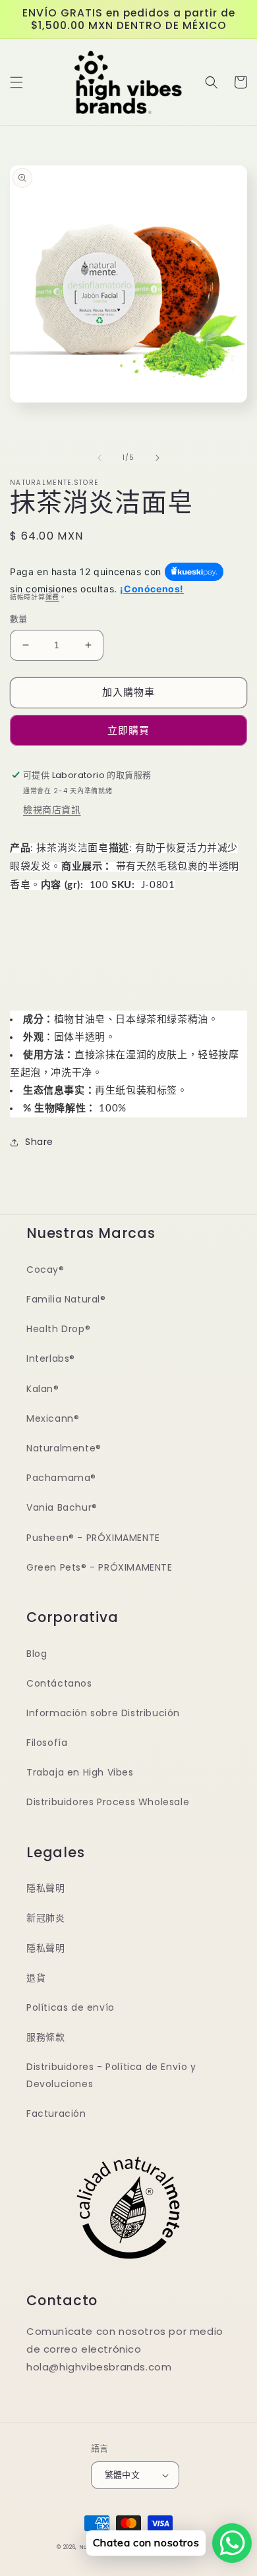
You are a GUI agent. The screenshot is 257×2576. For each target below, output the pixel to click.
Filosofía (47, 1743)
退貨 (36, 1978)
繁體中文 (123, 2475)
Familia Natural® (66, 1299)
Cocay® (45, 1270)
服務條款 (45, 2037)
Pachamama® (61, 1478)
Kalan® (43, 1389)
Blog (37, 1654)
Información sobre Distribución (103, 1713)
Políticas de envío (71, 2007)
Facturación (56, 2114)
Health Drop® (58, 1329)
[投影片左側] (100, 458)
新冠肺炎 (45, 1918)
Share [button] (39, 1142)
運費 (52, 597)
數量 (19, 619)
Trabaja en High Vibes (80, 1772)
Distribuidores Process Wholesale (108, 1802)
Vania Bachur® (62, 1507)
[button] (16, 82)
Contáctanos (59, 1683)
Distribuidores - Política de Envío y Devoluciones (111, 2075)
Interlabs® (51, 1358)
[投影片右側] (157, 458)
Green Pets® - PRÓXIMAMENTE (100, 1567)
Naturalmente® (64, 1448)
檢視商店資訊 (52, 810)
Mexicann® (53, 1418)
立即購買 (128, 730)
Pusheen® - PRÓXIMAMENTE (93, 1538)
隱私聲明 (45, 1888)
